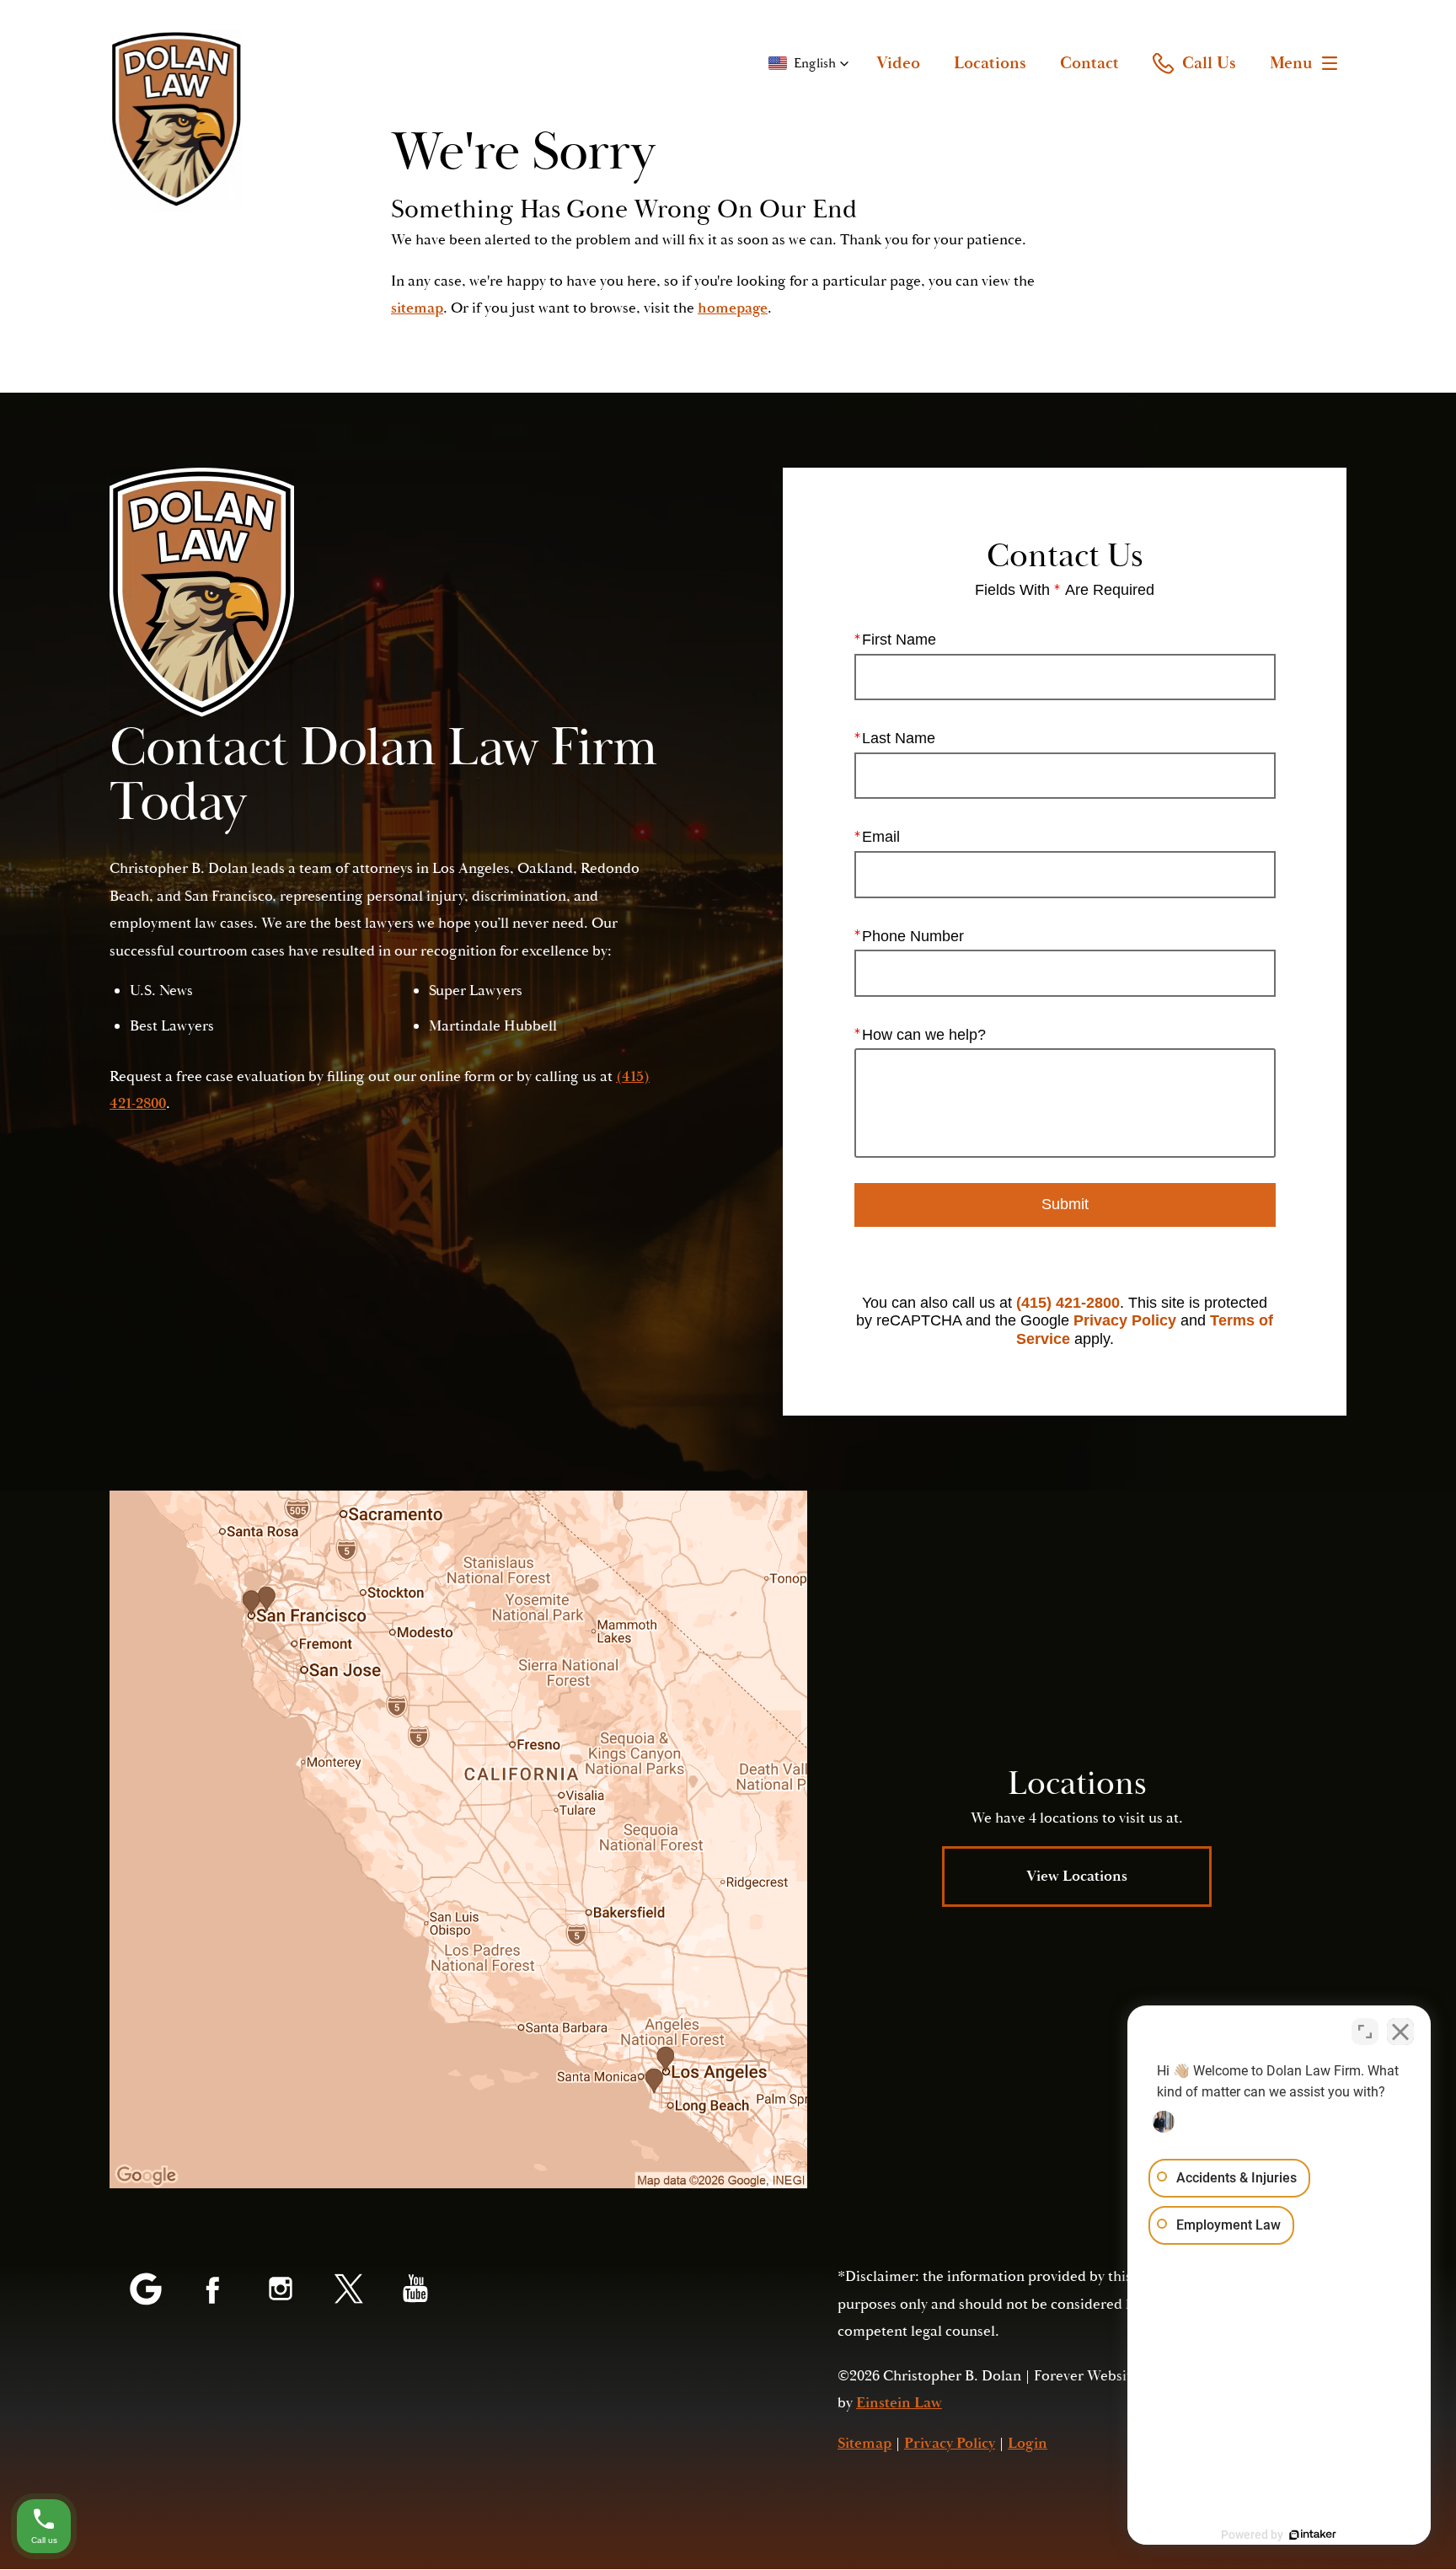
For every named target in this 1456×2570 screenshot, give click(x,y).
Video (898, 63)
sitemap (417, 308)
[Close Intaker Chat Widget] (1400, 2032)
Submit (1065, 1204)
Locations (990, 63)
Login (1028, 2443)
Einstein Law (899, 2403)
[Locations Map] (458, 1839)
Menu (1291, 63)
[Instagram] (281, 2290)
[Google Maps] (146, 2290)
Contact (1089, 63)
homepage (733, 308)
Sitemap (864, 2443)
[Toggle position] (1365, 2032)
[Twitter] (348, 2290)
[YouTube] (415, 2290)
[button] (809, 63)
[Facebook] (213, 2290)
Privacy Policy (1125, 1320)
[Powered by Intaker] (1313, 2535)
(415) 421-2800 (1068, 1303)
